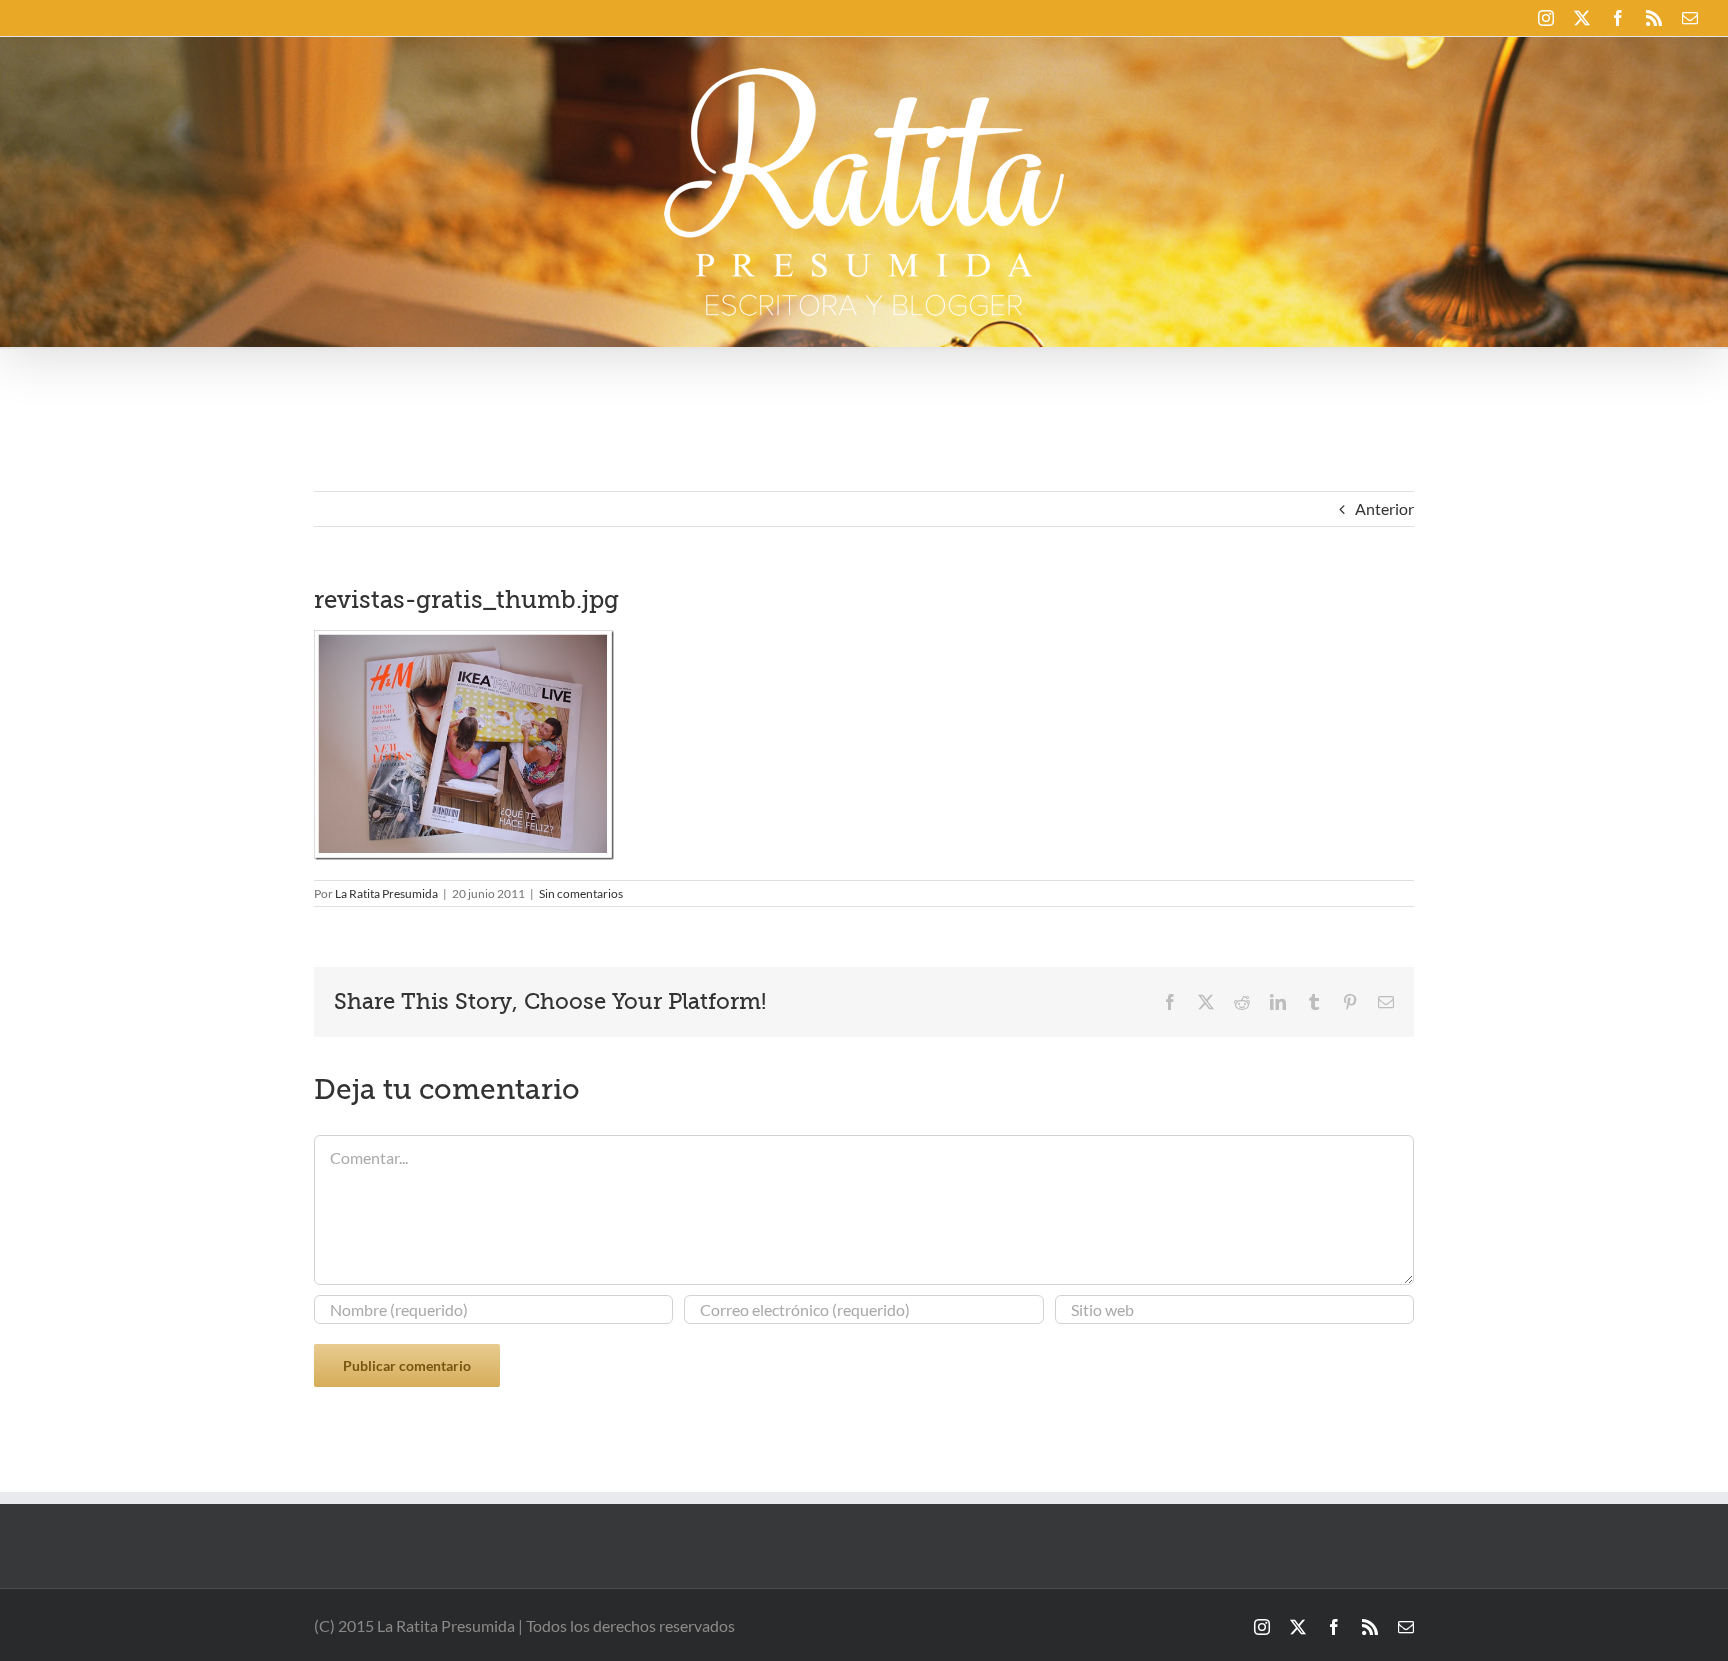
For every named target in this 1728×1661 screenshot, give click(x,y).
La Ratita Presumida (386, 893)
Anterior (1384, 508)
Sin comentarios (581, 893)
